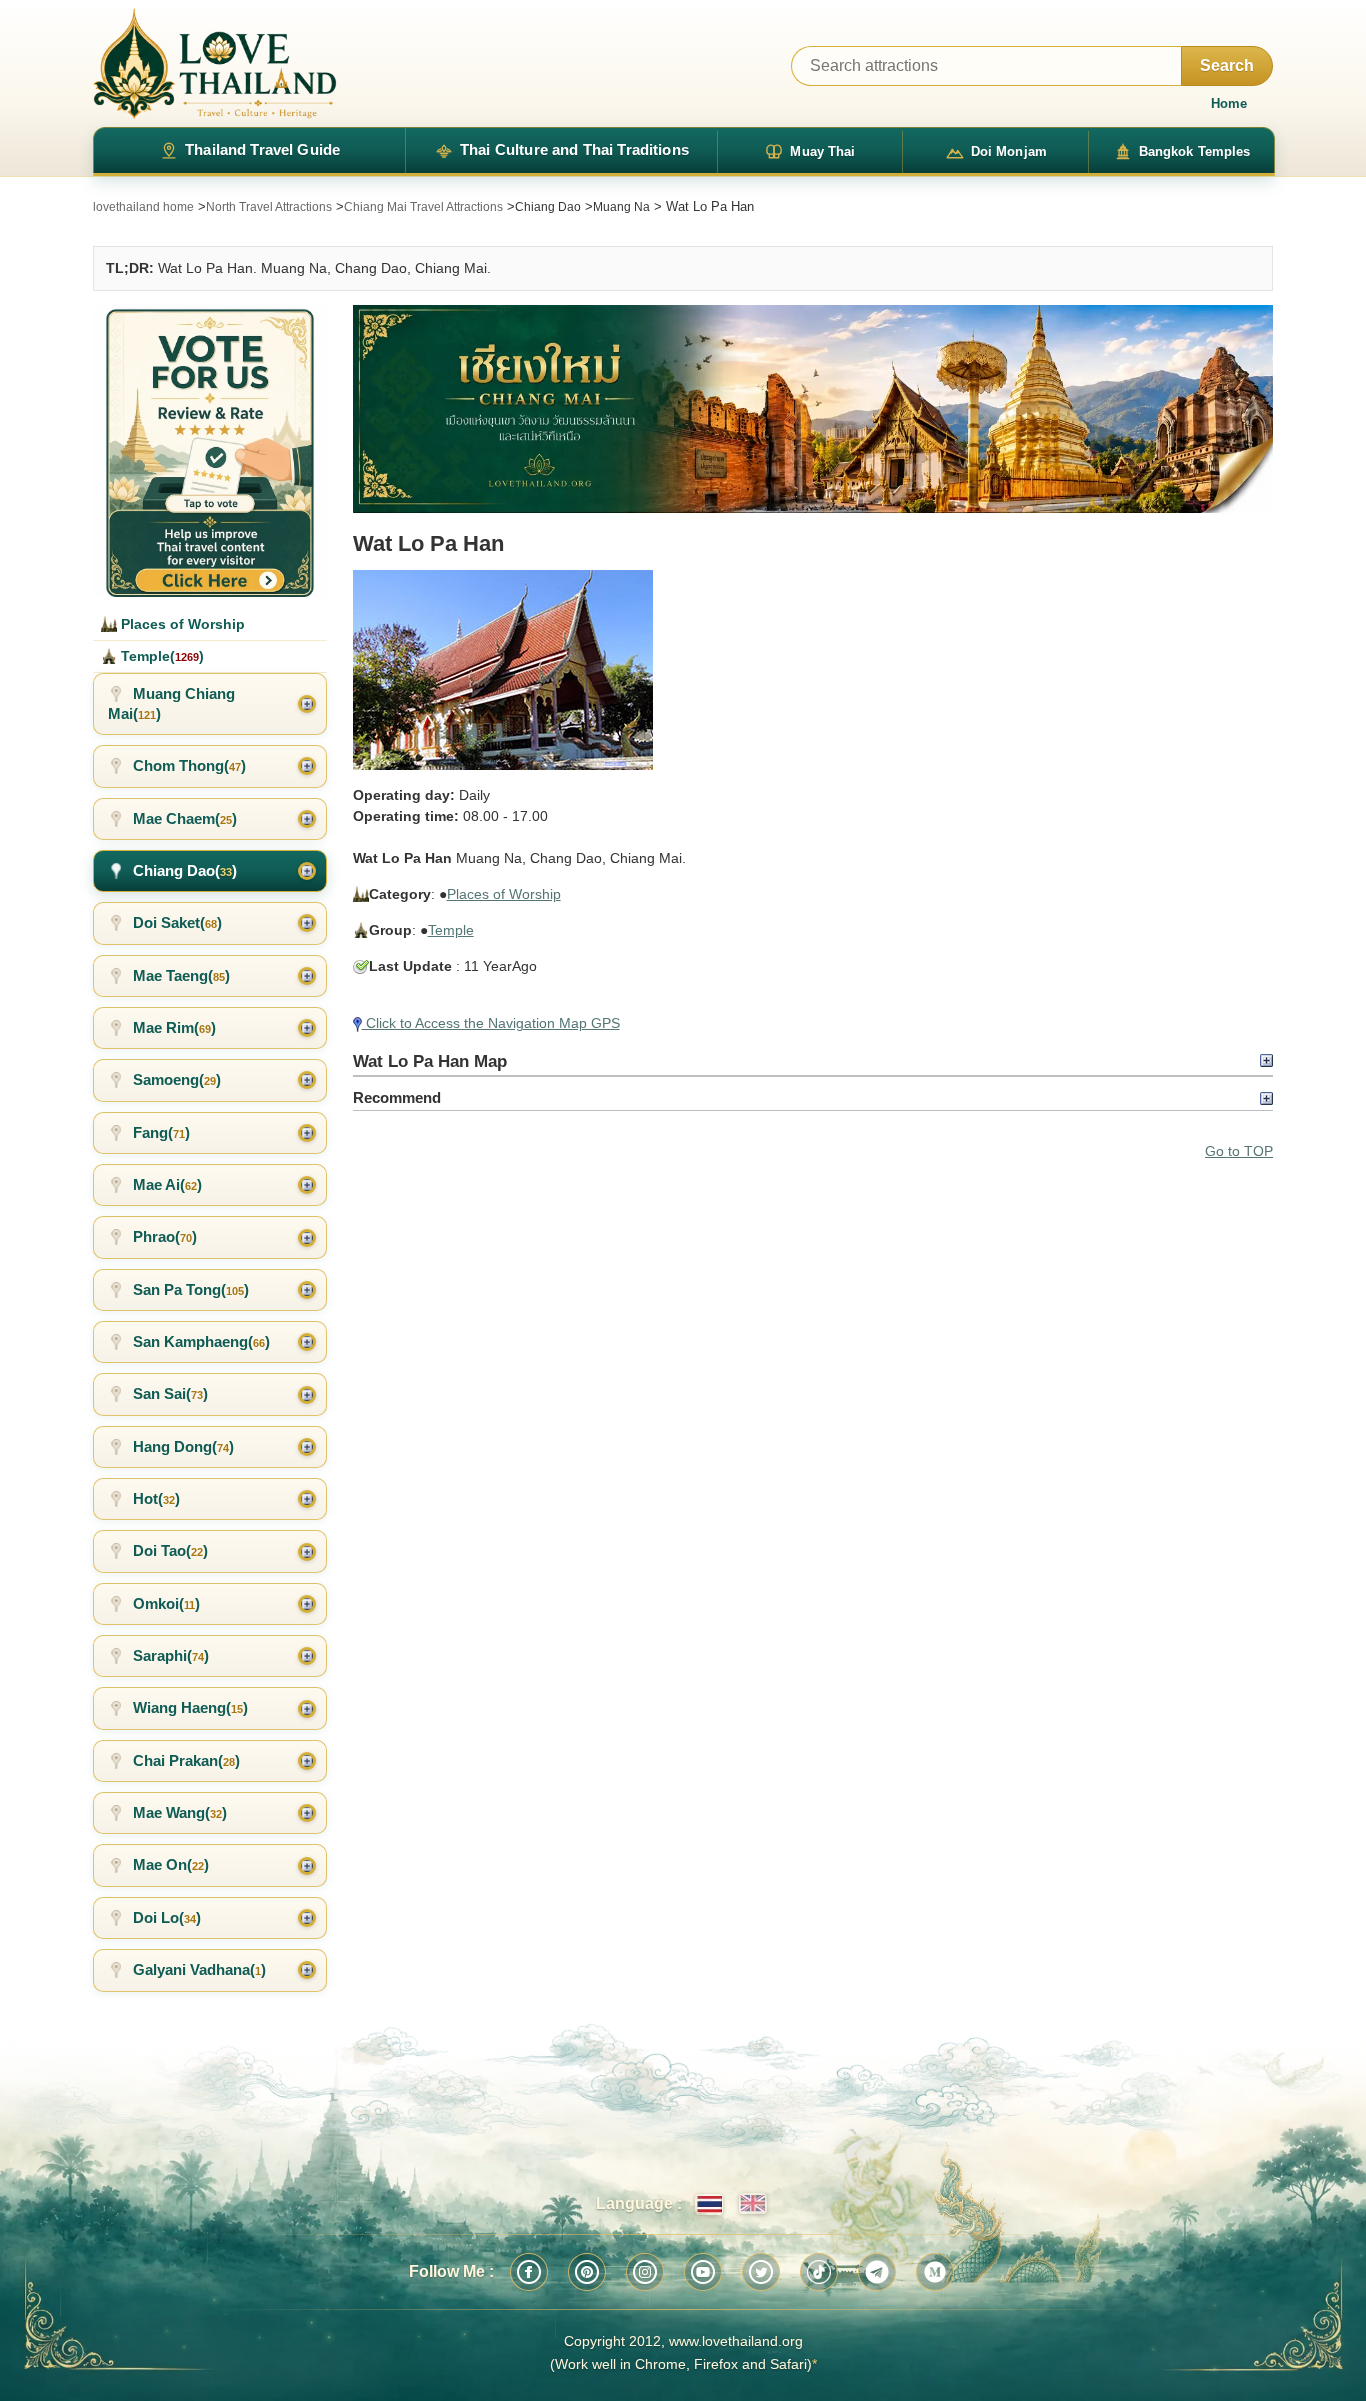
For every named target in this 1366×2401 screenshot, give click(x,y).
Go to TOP (1239, 1151)
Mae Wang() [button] (180, 1812)
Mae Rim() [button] (174, 1027)
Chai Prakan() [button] (186, 1760)
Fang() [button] (161, 1132)
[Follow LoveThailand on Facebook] (529, 2272)
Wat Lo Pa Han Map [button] (430, 1061)
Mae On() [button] (171, 1864)
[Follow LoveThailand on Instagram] (645, 2272)
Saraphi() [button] (171, 1655)
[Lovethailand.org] (215, 63)
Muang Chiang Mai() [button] (171, 703)
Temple (451, 930)
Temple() (160, 656)
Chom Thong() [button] (189, 765)
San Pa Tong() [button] (191, 1289)
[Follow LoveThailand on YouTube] (703, 2272)
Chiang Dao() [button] (185, 870)
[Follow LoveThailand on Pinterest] (587, 2272)
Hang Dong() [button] (183, 1446)
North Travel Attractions (269, 207)
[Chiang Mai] (813, 409)
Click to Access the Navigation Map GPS (491, 1023)
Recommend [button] (397, 1097)
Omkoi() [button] (166, 1603)
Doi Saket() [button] (177, 922)
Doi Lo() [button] (167, 1917)
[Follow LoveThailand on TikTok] (819, 2272)
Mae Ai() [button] (167, 1184)
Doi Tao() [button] (170, 1550)
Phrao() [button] (165, 1236)
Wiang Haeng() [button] (190, 1707)
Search (1227, 65)
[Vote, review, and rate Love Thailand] (210, 451)
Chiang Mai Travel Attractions (423, 207)
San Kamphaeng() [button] (201, 1341)
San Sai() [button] (170, 1393)
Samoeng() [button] (177, 1079)
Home (1229, 103)
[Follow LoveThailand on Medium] (935, 2272)
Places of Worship (504, 894)
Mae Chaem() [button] (185, 818)
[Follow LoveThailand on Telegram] (877, 2272)
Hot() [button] (156, 1498)
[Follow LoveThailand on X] (761, 2272)
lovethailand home (143, 207)
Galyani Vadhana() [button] (199, 1969)
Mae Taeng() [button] (181, 975)
